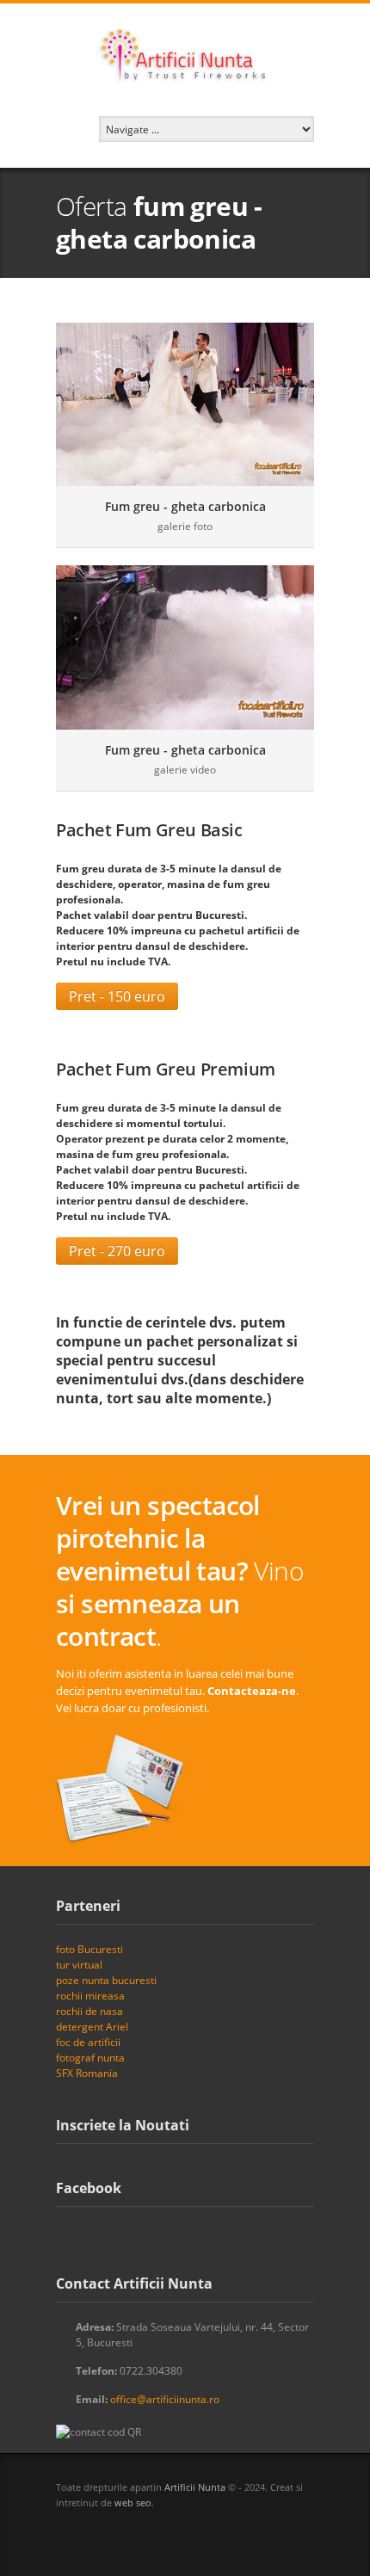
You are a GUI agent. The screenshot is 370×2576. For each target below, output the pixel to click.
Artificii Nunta (195, 2487)
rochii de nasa (89, 2011)
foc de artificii (88, 2042)
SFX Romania (87, 2073)
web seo (133, 2502)
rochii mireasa (90, 1996)
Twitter (65, 2534)
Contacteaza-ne (252, 1691)
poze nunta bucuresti (106, 1980)
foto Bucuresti (89, 1949)
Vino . (180, 1571)
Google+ (128, 2535)
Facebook (97, 2535)
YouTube (159, 2534)
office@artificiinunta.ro (165, 2399)
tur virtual (79, 1965)
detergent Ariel (92, 2027)
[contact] (121, 1790)
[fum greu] (185, 404)
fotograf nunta (90, 2058)
